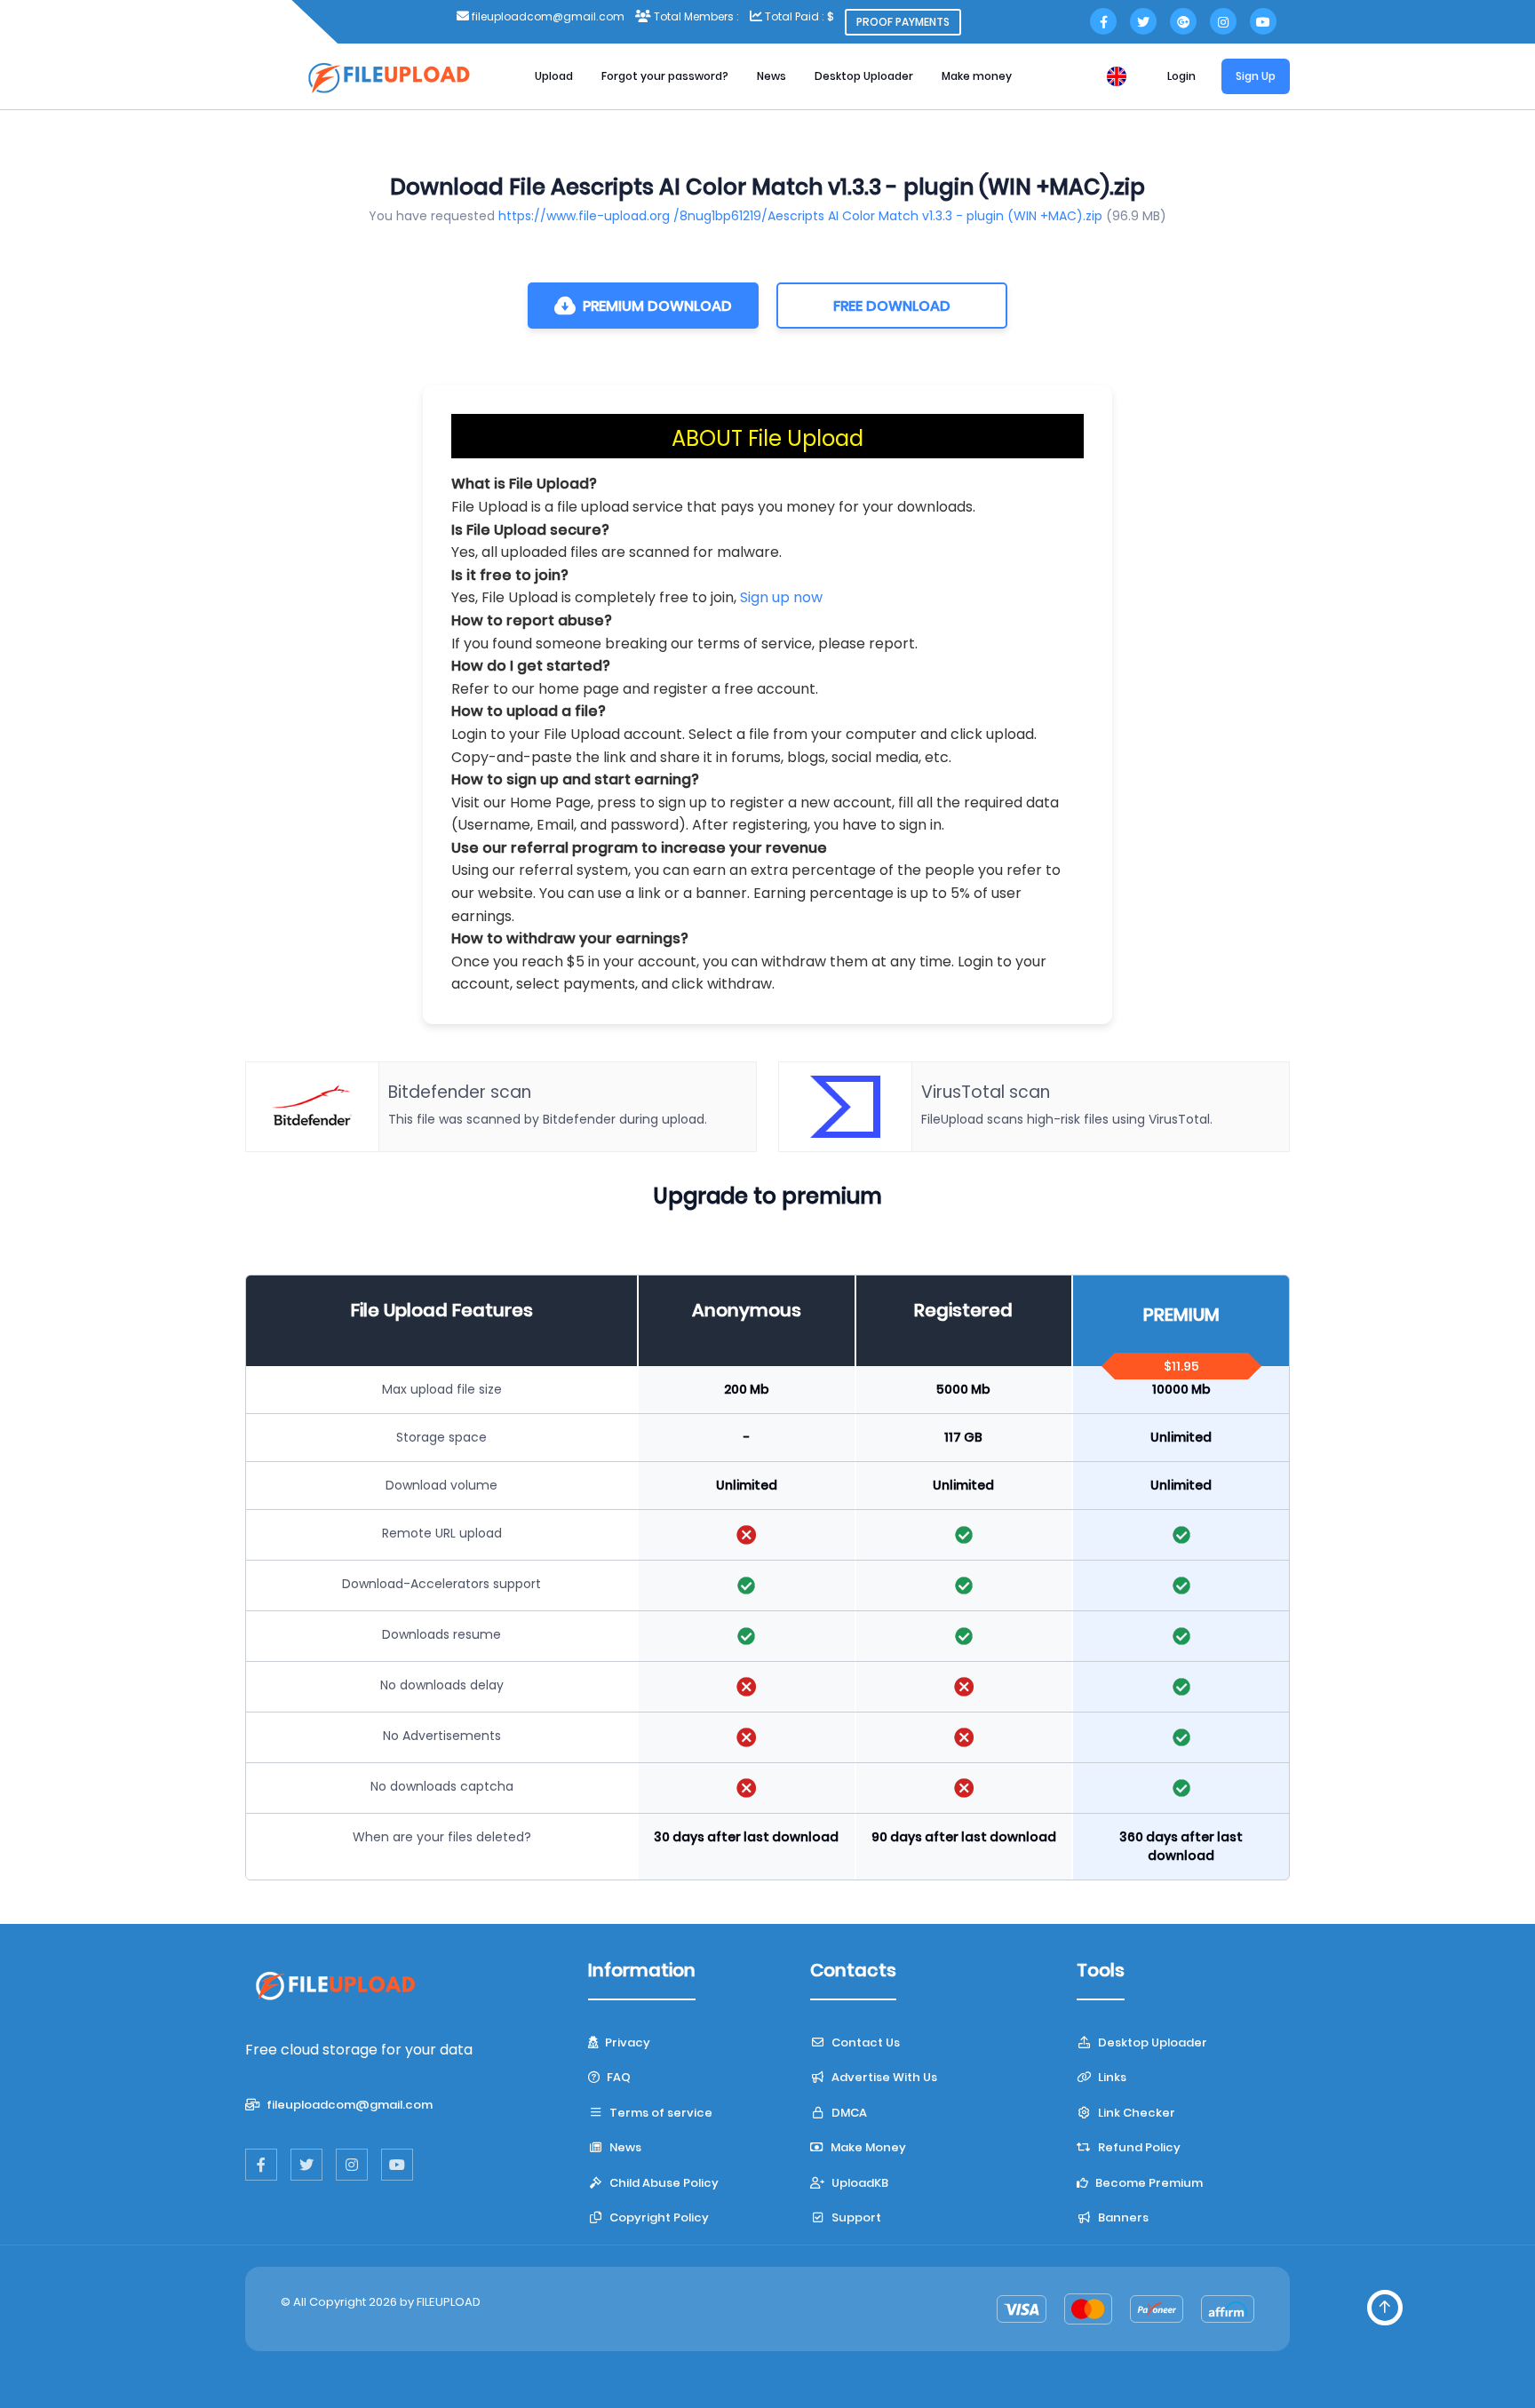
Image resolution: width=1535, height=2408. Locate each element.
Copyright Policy (658, 2217)
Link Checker (1135, 2113)
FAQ (617, 2077)
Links (1111, 2077)
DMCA (848, 2113)
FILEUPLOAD (449, 2302)
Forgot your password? (665, 76)
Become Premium (1148, 2183)
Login (1181, 76)
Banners (1122, 2217)
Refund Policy (1138, 2147)
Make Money (867, 2147)
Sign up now (781, 597)
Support (855, 2217)
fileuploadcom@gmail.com (348, 2105)
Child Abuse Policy (663, 2183)
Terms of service (660, 2113)
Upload (554, 76)
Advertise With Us (883, 2077)
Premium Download (657, 306)
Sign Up (1256, 76)
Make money (977, 76)
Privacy (626, 2042)
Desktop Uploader (864, 76)
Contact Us (864, 2042)
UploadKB (859, 2183)
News (771, 76)
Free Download (892, 306)
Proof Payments (903, 22)
